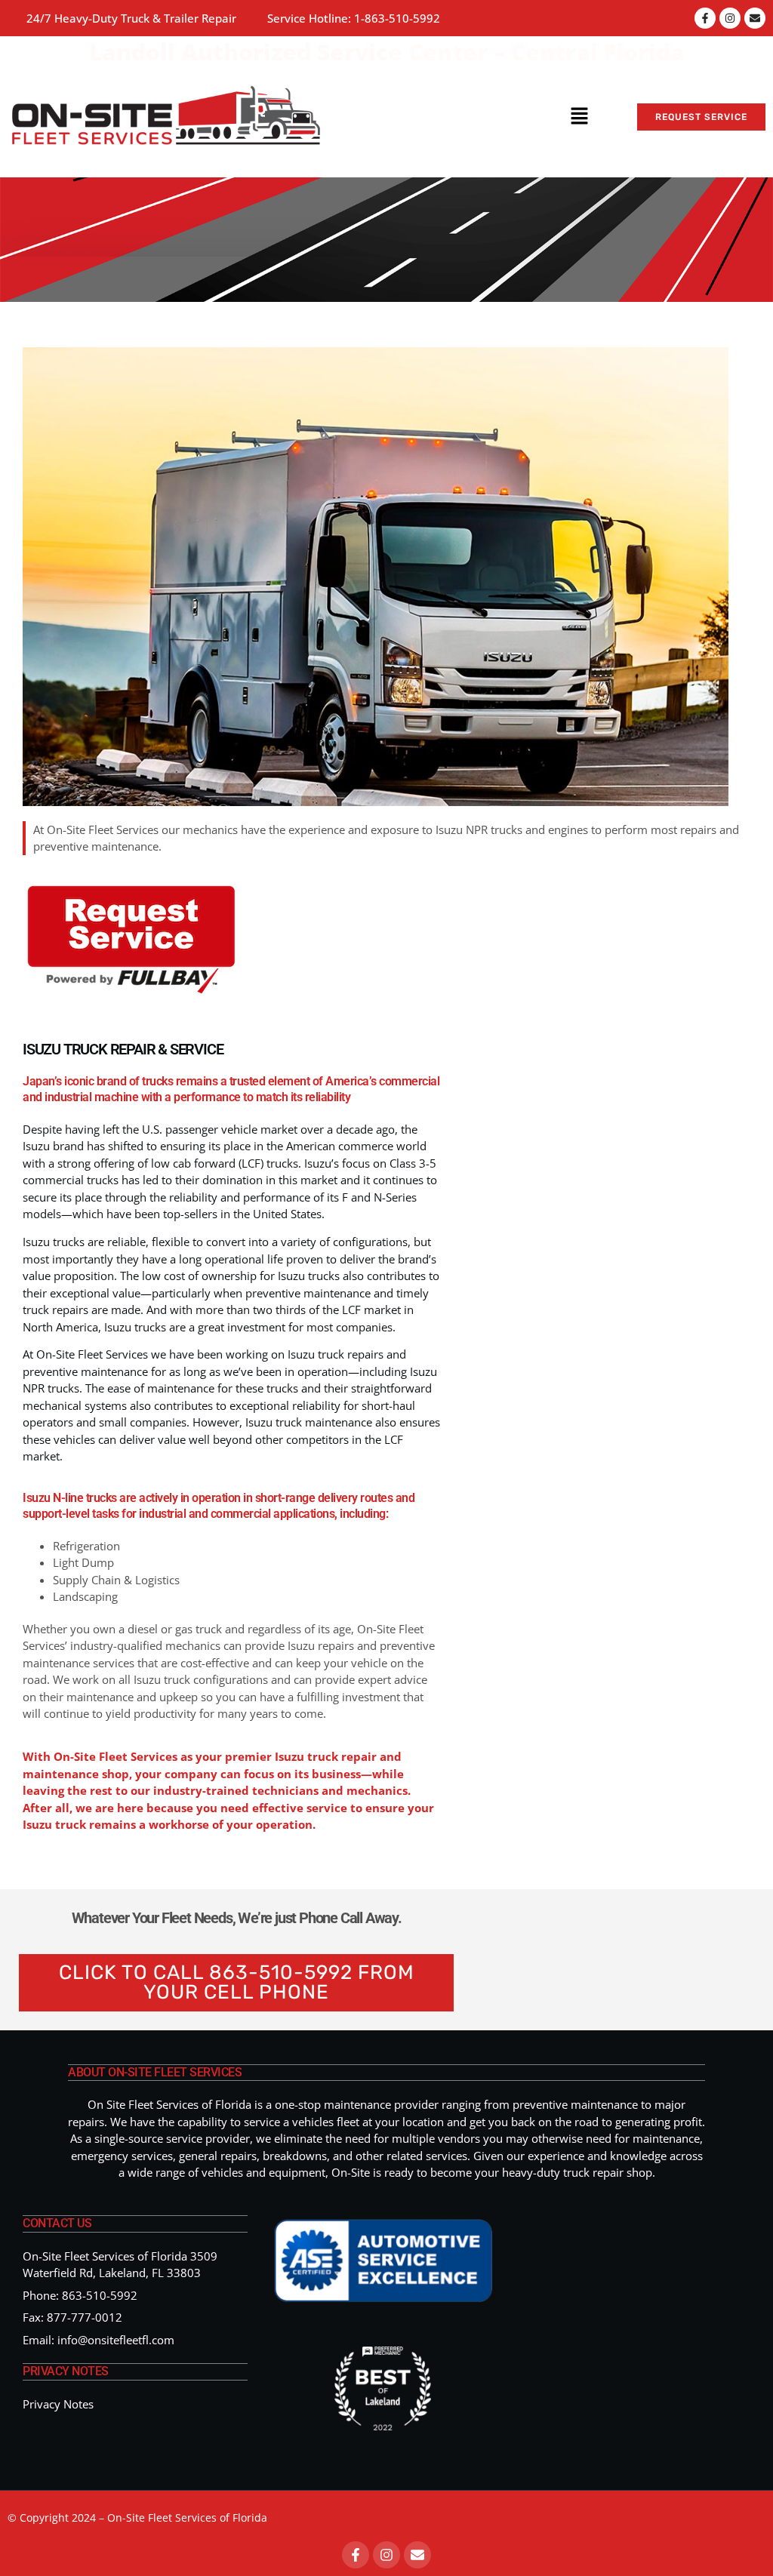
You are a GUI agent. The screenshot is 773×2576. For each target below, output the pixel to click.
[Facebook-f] (705, 18)
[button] (580, 117)
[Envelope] (755, 18)
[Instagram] (730, 18)
